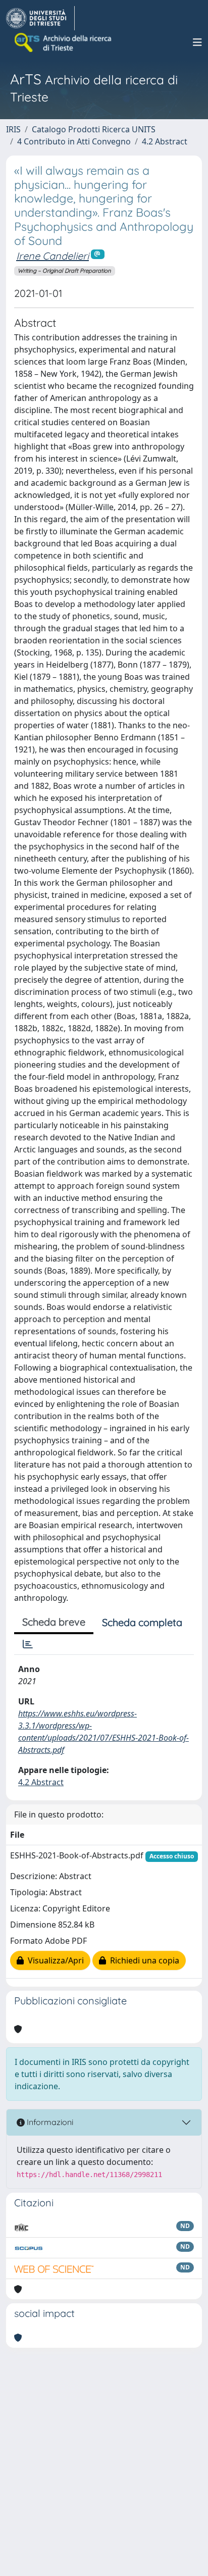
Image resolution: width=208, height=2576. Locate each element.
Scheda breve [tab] (54, 1622)
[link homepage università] (64, 42)
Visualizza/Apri (54, 1960)
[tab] (28, 1644)
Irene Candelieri (53, 256)
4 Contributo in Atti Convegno (74, 141)
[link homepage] (40, 18)
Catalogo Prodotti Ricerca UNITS (94, 129)
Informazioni (49, 2122)
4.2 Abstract (165, 141)
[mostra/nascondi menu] (197, 42)
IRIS (13, 129)
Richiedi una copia (143, 1960)
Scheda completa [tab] (142, 1622)
